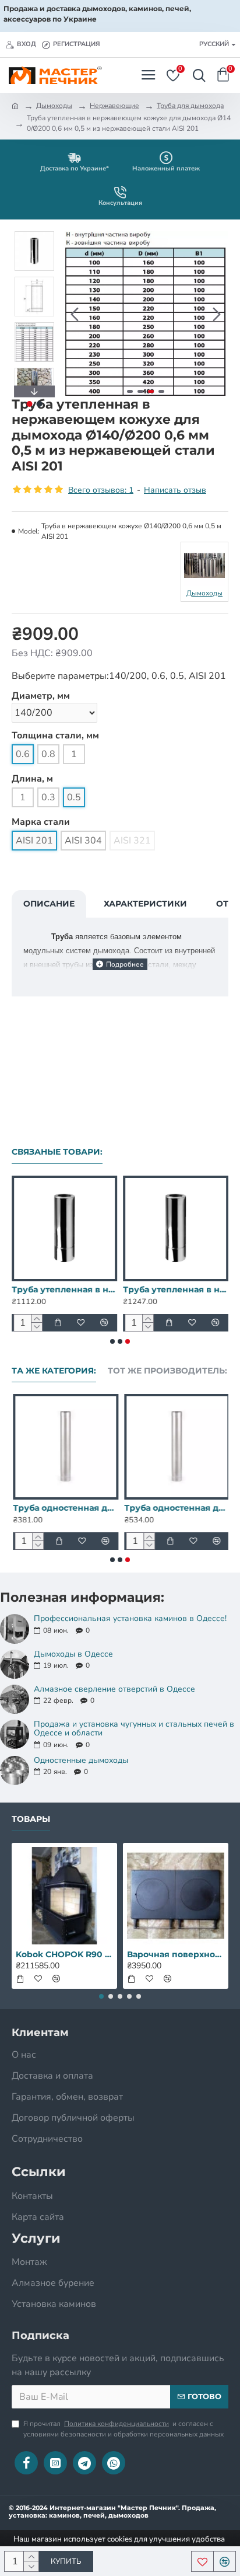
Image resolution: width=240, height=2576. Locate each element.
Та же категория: (54, 1371)
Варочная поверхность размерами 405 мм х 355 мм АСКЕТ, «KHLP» (176, 1954)
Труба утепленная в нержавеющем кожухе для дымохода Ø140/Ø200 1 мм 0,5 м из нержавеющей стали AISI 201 (176, 1289)
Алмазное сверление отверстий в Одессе (114, 1689)
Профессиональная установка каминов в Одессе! (130, 1618)
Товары (31, 1819)
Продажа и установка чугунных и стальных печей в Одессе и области (134, 1729)
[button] (75, 314)
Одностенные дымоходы (81, 1760)
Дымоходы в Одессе (73, 1654)
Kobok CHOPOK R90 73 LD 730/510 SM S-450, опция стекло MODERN (64, 1954)
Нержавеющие (114, 106)
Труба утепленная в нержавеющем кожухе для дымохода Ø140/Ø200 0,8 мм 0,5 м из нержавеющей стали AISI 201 (64, 1289)
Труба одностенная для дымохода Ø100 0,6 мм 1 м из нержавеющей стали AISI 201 (64, 1508)
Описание (49, 904)
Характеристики (145, 904)
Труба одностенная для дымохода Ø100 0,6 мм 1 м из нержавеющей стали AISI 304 (176, 1508)
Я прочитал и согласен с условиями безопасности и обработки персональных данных (123, 2429)
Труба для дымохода (190, 106)
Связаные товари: (57, 1152)
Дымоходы (54, 106)
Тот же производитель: (167, 1371)
